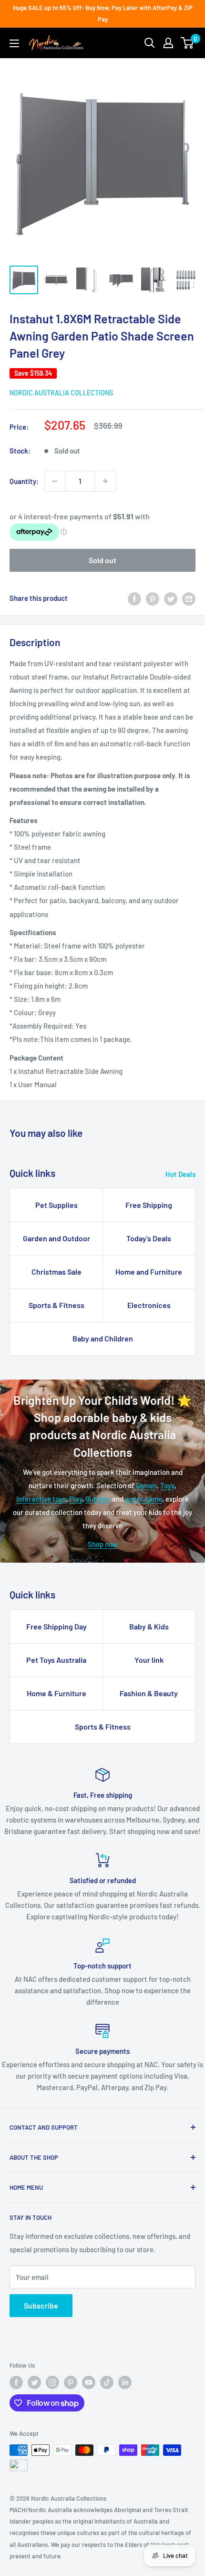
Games (146, 1485)
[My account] (168, 43)
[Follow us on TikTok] (107, 2382)
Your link (149, 1660)
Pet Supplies (56, 1205)
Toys (167, 1485)
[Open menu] (14, 43)
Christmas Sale (56, 1272)
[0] (188, 43)
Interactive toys (41, 1499)
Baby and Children (103, 1338)
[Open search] (150, 43)
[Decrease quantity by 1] (55, 481)
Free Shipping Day (56, 1626)
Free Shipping (149, 1205)
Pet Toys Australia (56, 1660)
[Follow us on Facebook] (16, 2382)
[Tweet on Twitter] (171, 598)
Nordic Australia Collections (61, 393)
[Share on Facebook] (134, 598)
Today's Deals (149, 1238)
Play (76, 1499)
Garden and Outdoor (56, 1238)
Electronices (149, 1305)
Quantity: (24, 481)
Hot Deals (180, 1174)
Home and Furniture (149, 1272)
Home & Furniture (56, 1693)
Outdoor (98, 1499)
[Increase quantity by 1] (105, 481)
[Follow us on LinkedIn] (125, 2382)
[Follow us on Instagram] (52, 2382)
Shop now (103, 1544)
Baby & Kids (149, 1626)
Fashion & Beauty (149, 1693)
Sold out (102, 560)
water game (143, 1499)
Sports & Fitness (56, 1305)
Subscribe (41, 2305)
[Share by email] (189, 598)
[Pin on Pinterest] (153, 598)
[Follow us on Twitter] (34, 2382)
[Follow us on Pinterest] (71, 2382)
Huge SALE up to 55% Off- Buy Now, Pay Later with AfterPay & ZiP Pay (103, 13)
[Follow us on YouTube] (89, 2382)
